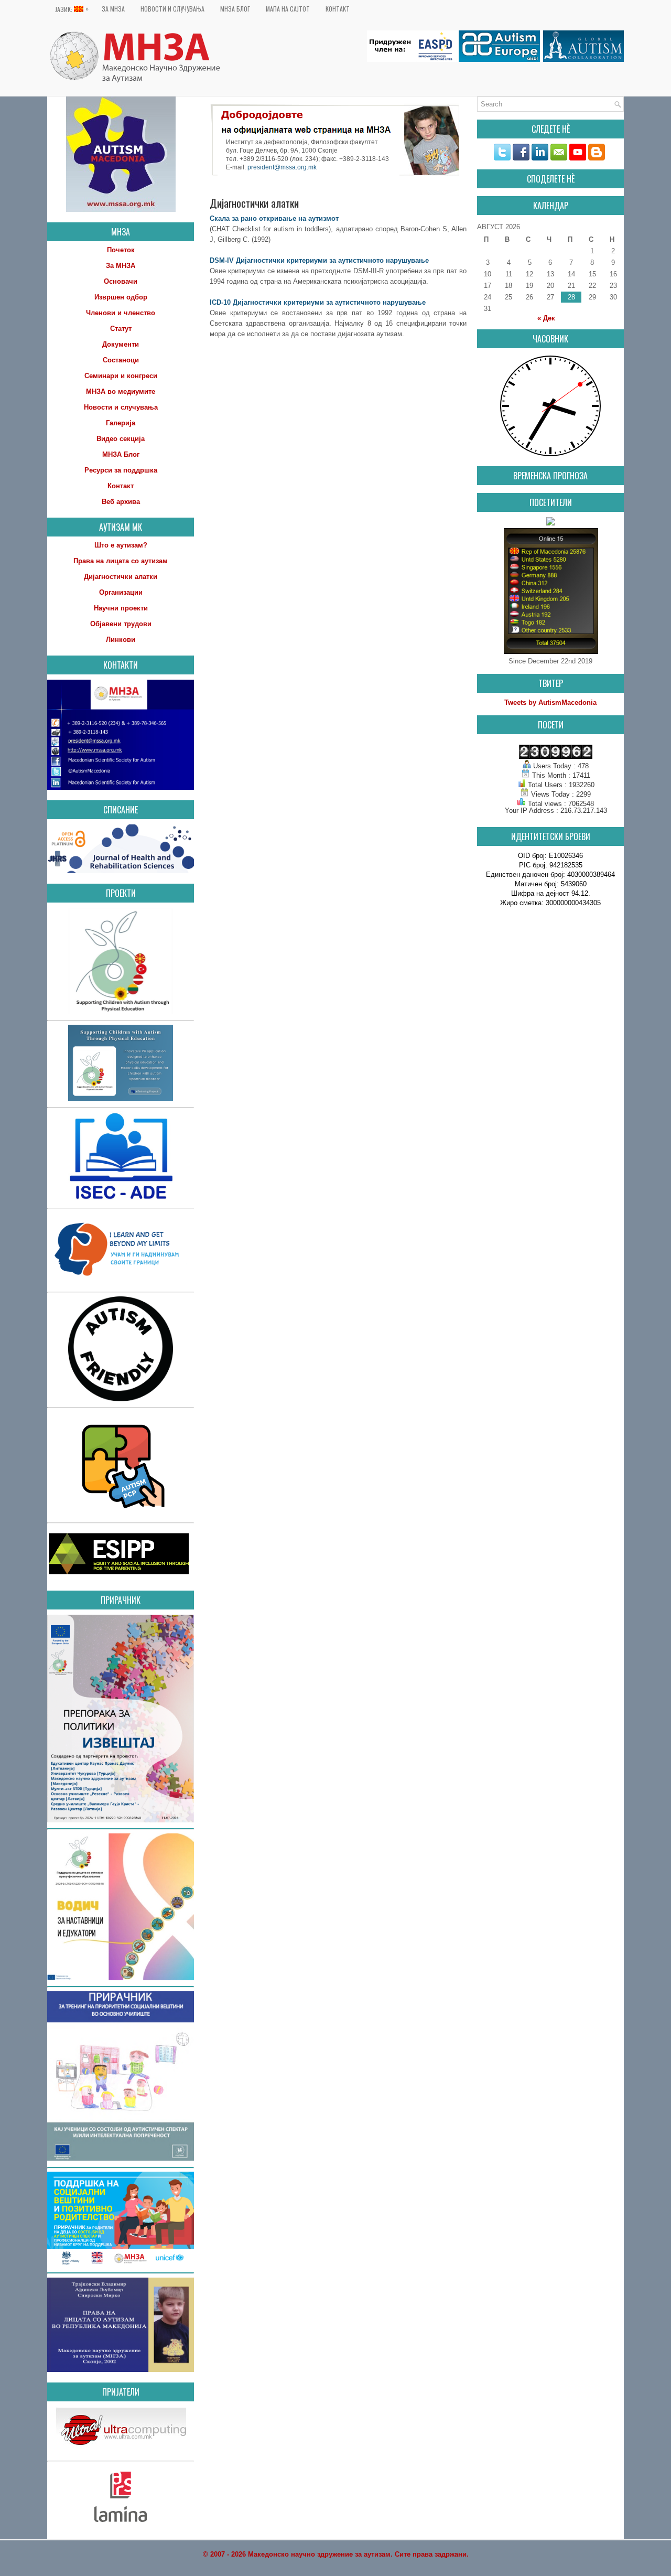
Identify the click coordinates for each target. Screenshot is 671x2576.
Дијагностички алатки (121, 577)
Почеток (121, 250)
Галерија (121, 423)
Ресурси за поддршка (121, 470)
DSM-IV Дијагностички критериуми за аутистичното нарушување (319, 260)
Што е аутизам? (121, 545)
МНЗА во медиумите (121, 391)
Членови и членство (121, 313)
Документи (121, 344)
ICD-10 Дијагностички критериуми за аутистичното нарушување (318, 302)
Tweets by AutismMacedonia (550, 702)
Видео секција (121, 439)
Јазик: (72, 9)
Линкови (121, 640)
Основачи (121, 281)
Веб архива (121, 502)
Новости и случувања (172, 9)
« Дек (546, 318)
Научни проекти (121, 608)
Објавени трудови (121, 624)
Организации (121, 592)
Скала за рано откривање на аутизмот (274, 218)
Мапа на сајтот (288, 9)
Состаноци (121, 360)
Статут (121, 329)
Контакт (338, 9)
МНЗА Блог (235, 9)
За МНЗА (113, 9)
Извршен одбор (121, 297)
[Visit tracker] (550, 523)
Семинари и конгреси (121, 376)
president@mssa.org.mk (282, 168)
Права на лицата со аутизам (121, 561)
